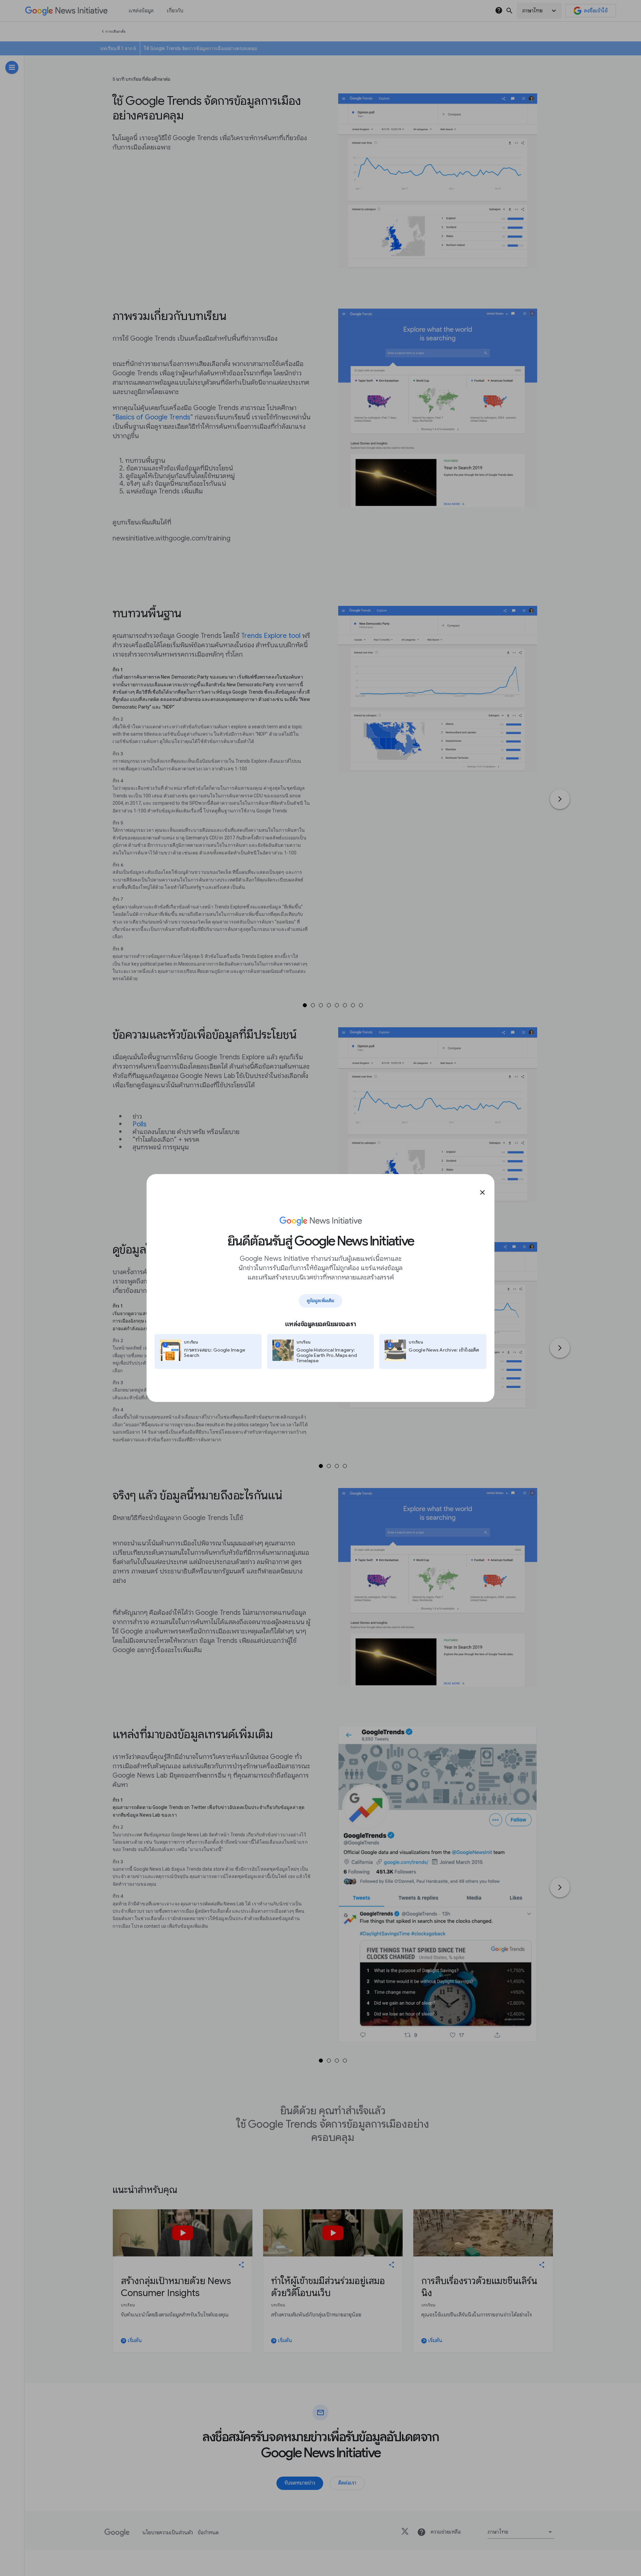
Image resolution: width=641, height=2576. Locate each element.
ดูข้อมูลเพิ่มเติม (320, 1301)
